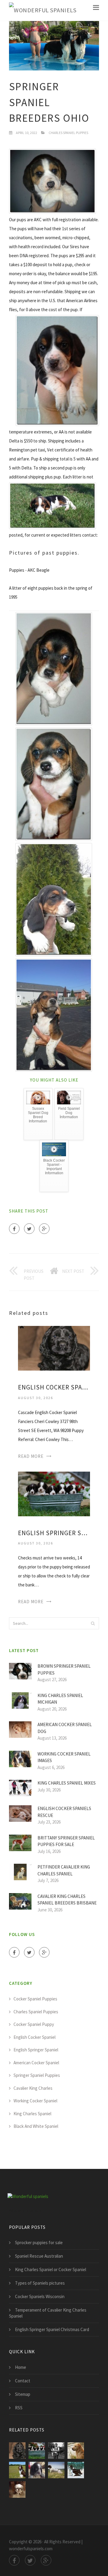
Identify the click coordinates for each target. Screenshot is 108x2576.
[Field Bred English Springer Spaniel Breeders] (56, 2451)
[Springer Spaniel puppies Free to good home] (17, 2490)
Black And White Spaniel (36, 2126)
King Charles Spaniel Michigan (60, 1699)
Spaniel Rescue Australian (39, 2256)
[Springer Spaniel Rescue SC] (37, 2470)
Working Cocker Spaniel (35, 2101)
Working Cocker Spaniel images (64, 1757)
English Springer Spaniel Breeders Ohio (54, 1533)
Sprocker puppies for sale (39, 2242)
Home (21, 2367)
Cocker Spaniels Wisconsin (40, 2296)
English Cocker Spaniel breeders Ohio (54, 1387)
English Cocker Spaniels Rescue (64, 1812)
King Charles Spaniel (32, 2114)
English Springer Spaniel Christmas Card (52, 2329)
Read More (31, 1456)
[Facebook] (14, 1229)
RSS (19, 2408)
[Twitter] (29, 1229)
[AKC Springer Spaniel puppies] (76, 2470)
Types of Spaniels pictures (40, 2283)
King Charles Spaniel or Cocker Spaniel (51, 2269)
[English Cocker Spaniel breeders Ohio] (54, 1348)
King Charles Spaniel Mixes (67, 1783)
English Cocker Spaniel (34, 2037)
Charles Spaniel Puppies (68, 133)
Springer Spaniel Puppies (37, 2075)
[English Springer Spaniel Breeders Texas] (17, 2470)
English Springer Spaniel (36, 2050)
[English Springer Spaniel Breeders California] (76, 2451)
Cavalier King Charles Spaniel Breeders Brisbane (67, 1900)
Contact (23, 2381)
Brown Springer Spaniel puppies (64, 1669)
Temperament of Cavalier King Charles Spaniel (48, 2313)
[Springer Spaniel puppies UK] (56, 2470)
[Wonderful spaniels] (43, 10)
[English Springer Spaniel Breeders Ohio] (54, 1493)
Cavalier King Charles (33, 2088)
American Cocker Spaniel (36, 2063)
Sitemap (23, 2394)
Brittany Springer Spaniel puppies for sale (66, 1841)
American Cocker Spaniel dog (65, 1728)
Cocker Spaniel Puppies (35, 1999)
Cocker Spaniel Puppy (34, 2024)
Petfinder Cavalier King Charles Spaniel (64, 1870)
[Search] (93, 1623)
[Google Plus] (44, 1229)
